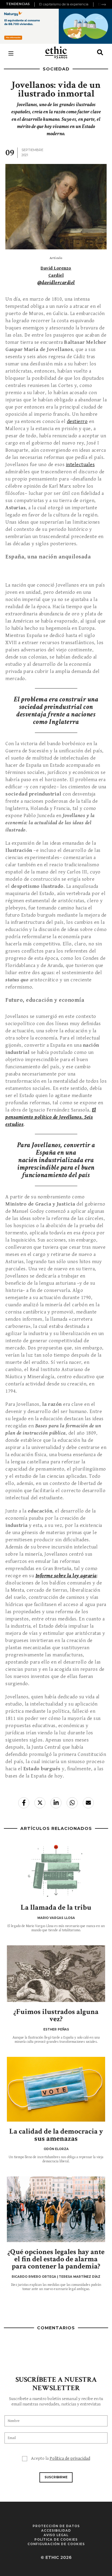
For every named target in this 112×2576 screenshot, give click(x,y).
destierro (77, 421)
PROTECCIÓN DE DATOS (56, 2526)
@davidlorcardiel (56, 283)
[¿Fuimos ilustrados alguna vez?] (56, 1974)
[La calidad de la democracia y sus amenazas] (56, 2089)
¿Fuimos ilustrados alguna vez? (56, 2015)
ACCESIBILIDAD (56, 2531)
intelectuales (80, 465)
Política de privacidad (70, 2458)
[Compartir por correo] (88, 1803)
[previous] (35, 4)
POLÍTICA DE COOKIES (56, 2540)
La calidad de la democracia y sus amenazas (56, 2135)
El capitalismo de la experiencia (64, 4)
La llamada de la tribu (56, 1907)
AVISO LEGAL (56, 2535)
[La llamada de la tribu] (56, 1870)
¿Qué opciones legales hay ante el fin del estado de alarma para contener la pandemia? (56, 2259)
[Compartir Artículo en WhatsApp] (72, 1803)
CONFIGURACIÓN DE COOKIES (56, 2544)
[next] (104, 4)
